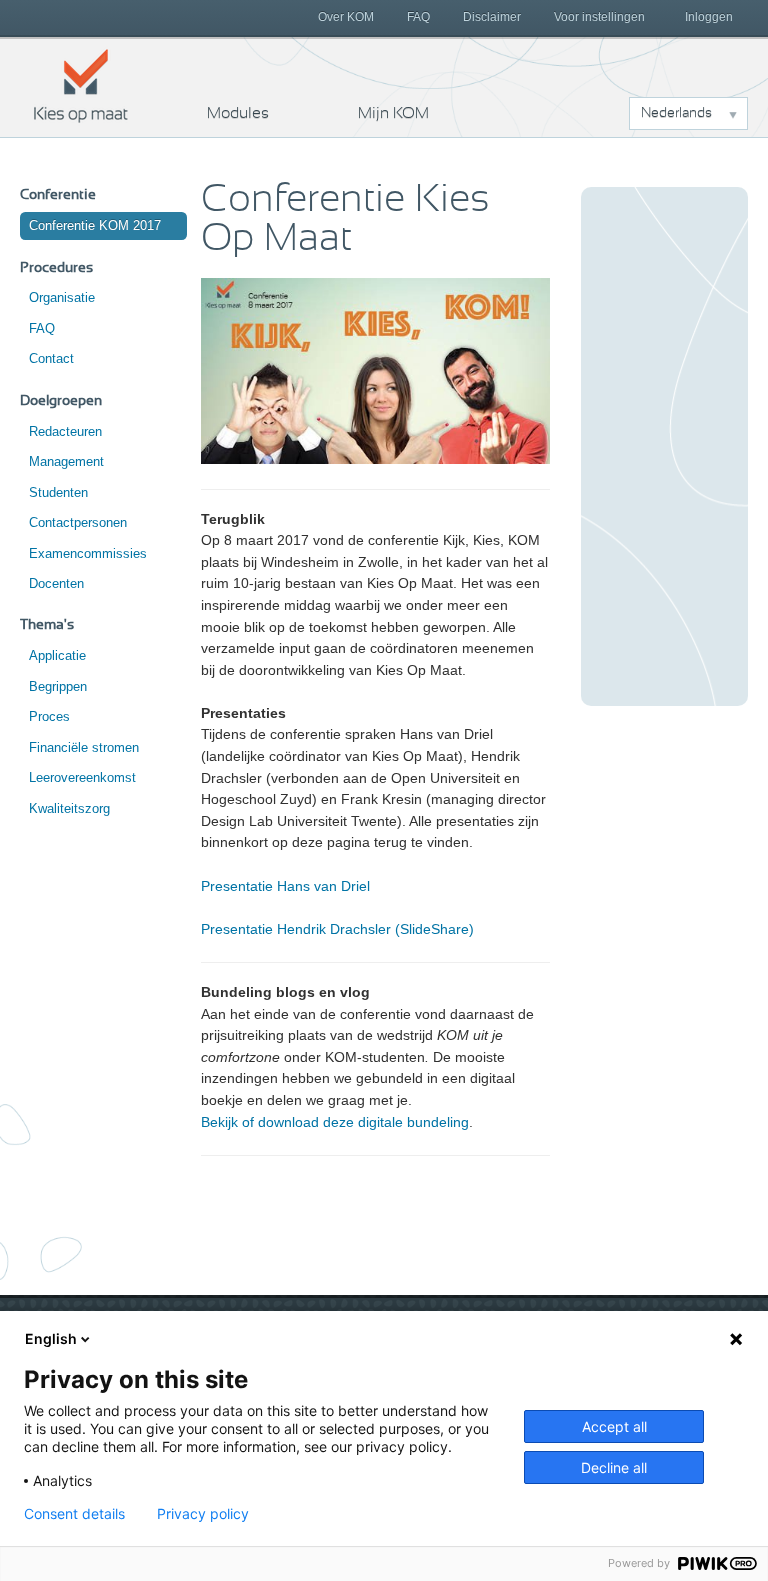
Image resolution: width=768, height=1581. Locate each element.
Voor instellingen (599, 17)
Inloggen (709, 17)
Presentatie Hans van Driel (285, 886)
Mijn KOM (393, 113)
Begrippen (58, 686)
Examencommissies (88, 553)
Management (66, 461)
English (51, 1338)
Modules (238, 113)
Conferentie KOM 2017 (95, 225)
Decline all (614, 1467)
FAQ (418, 17)
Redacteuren (65, 431)
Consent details (74, 1514)
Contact (51, 358)
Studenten (58, 492)
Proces (49, 716)
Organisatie (62, 297)
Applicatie (57, 655)
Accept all (614, 1426)
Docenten (56, 583)
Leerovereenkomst (82, 777)
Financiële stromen (84, 747)
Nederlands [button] (676, 113)
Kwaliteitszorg (69, 808)
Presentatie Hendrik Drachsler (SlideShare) (337, 929)
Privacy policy (203, 1514)
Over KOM (346, 17)
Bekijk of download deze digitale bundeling (335, 1122)
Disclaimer (492, 17)
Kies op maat (81, 85)
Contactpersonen (78, 522)
